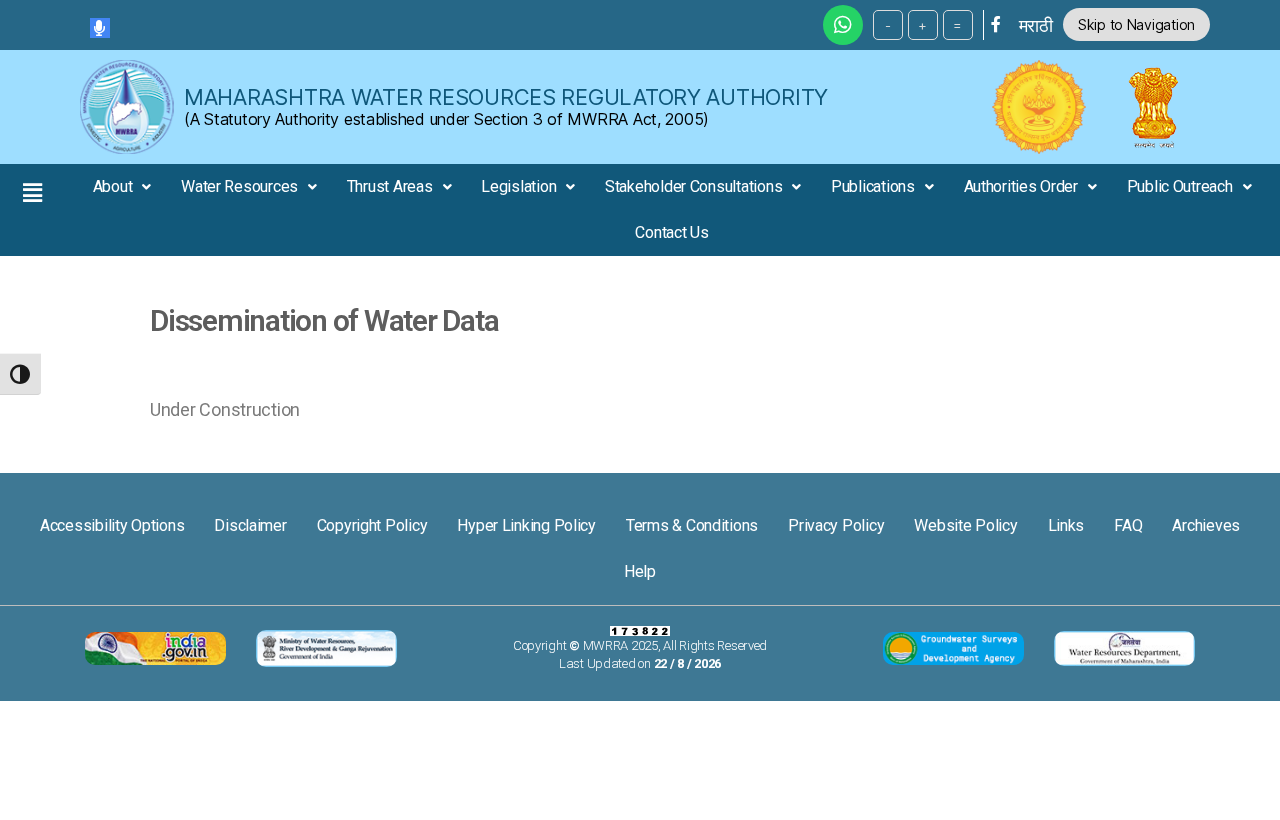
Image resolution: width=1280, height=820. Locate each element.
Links (1066, 525)
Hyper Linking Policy (526, 525)
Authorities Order (1021, 186)
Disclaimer (250, 525)
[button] (32, 192)
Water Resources (239, 186)
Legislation (518, 186)
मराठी (1036, 25)
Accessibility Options (112, 525)
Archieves (1206, 525)
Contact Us (671, 232)
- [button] (888, 25)
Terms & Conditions (692, 525)
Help (640, 571)
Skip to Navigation (1136, 24)
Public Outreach (1180, 186)
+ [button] (922, 25)
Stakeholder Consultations (693, 186)
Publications (873, 186)
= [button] (957, 25)
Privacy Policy (836, 525)
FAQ (1128, 525)
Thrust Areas (390, 186)
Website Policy (965, 525)
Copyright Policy (372, 525)
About (113, 186)
